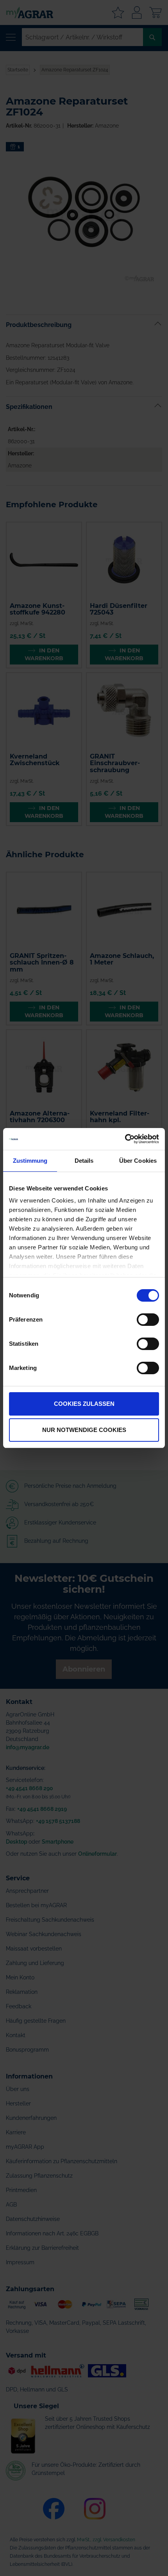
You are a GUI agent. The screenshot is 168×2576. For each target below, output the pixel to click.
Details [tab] (84, 1161)
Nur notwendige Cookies (84, 1430)
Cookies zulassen (84, 1404)
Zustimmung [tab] (30, 1161)
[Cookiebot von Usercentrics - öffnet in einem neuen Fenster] (125, 1139)
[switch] (148, 1320)
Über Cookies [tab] (138, 1161)
